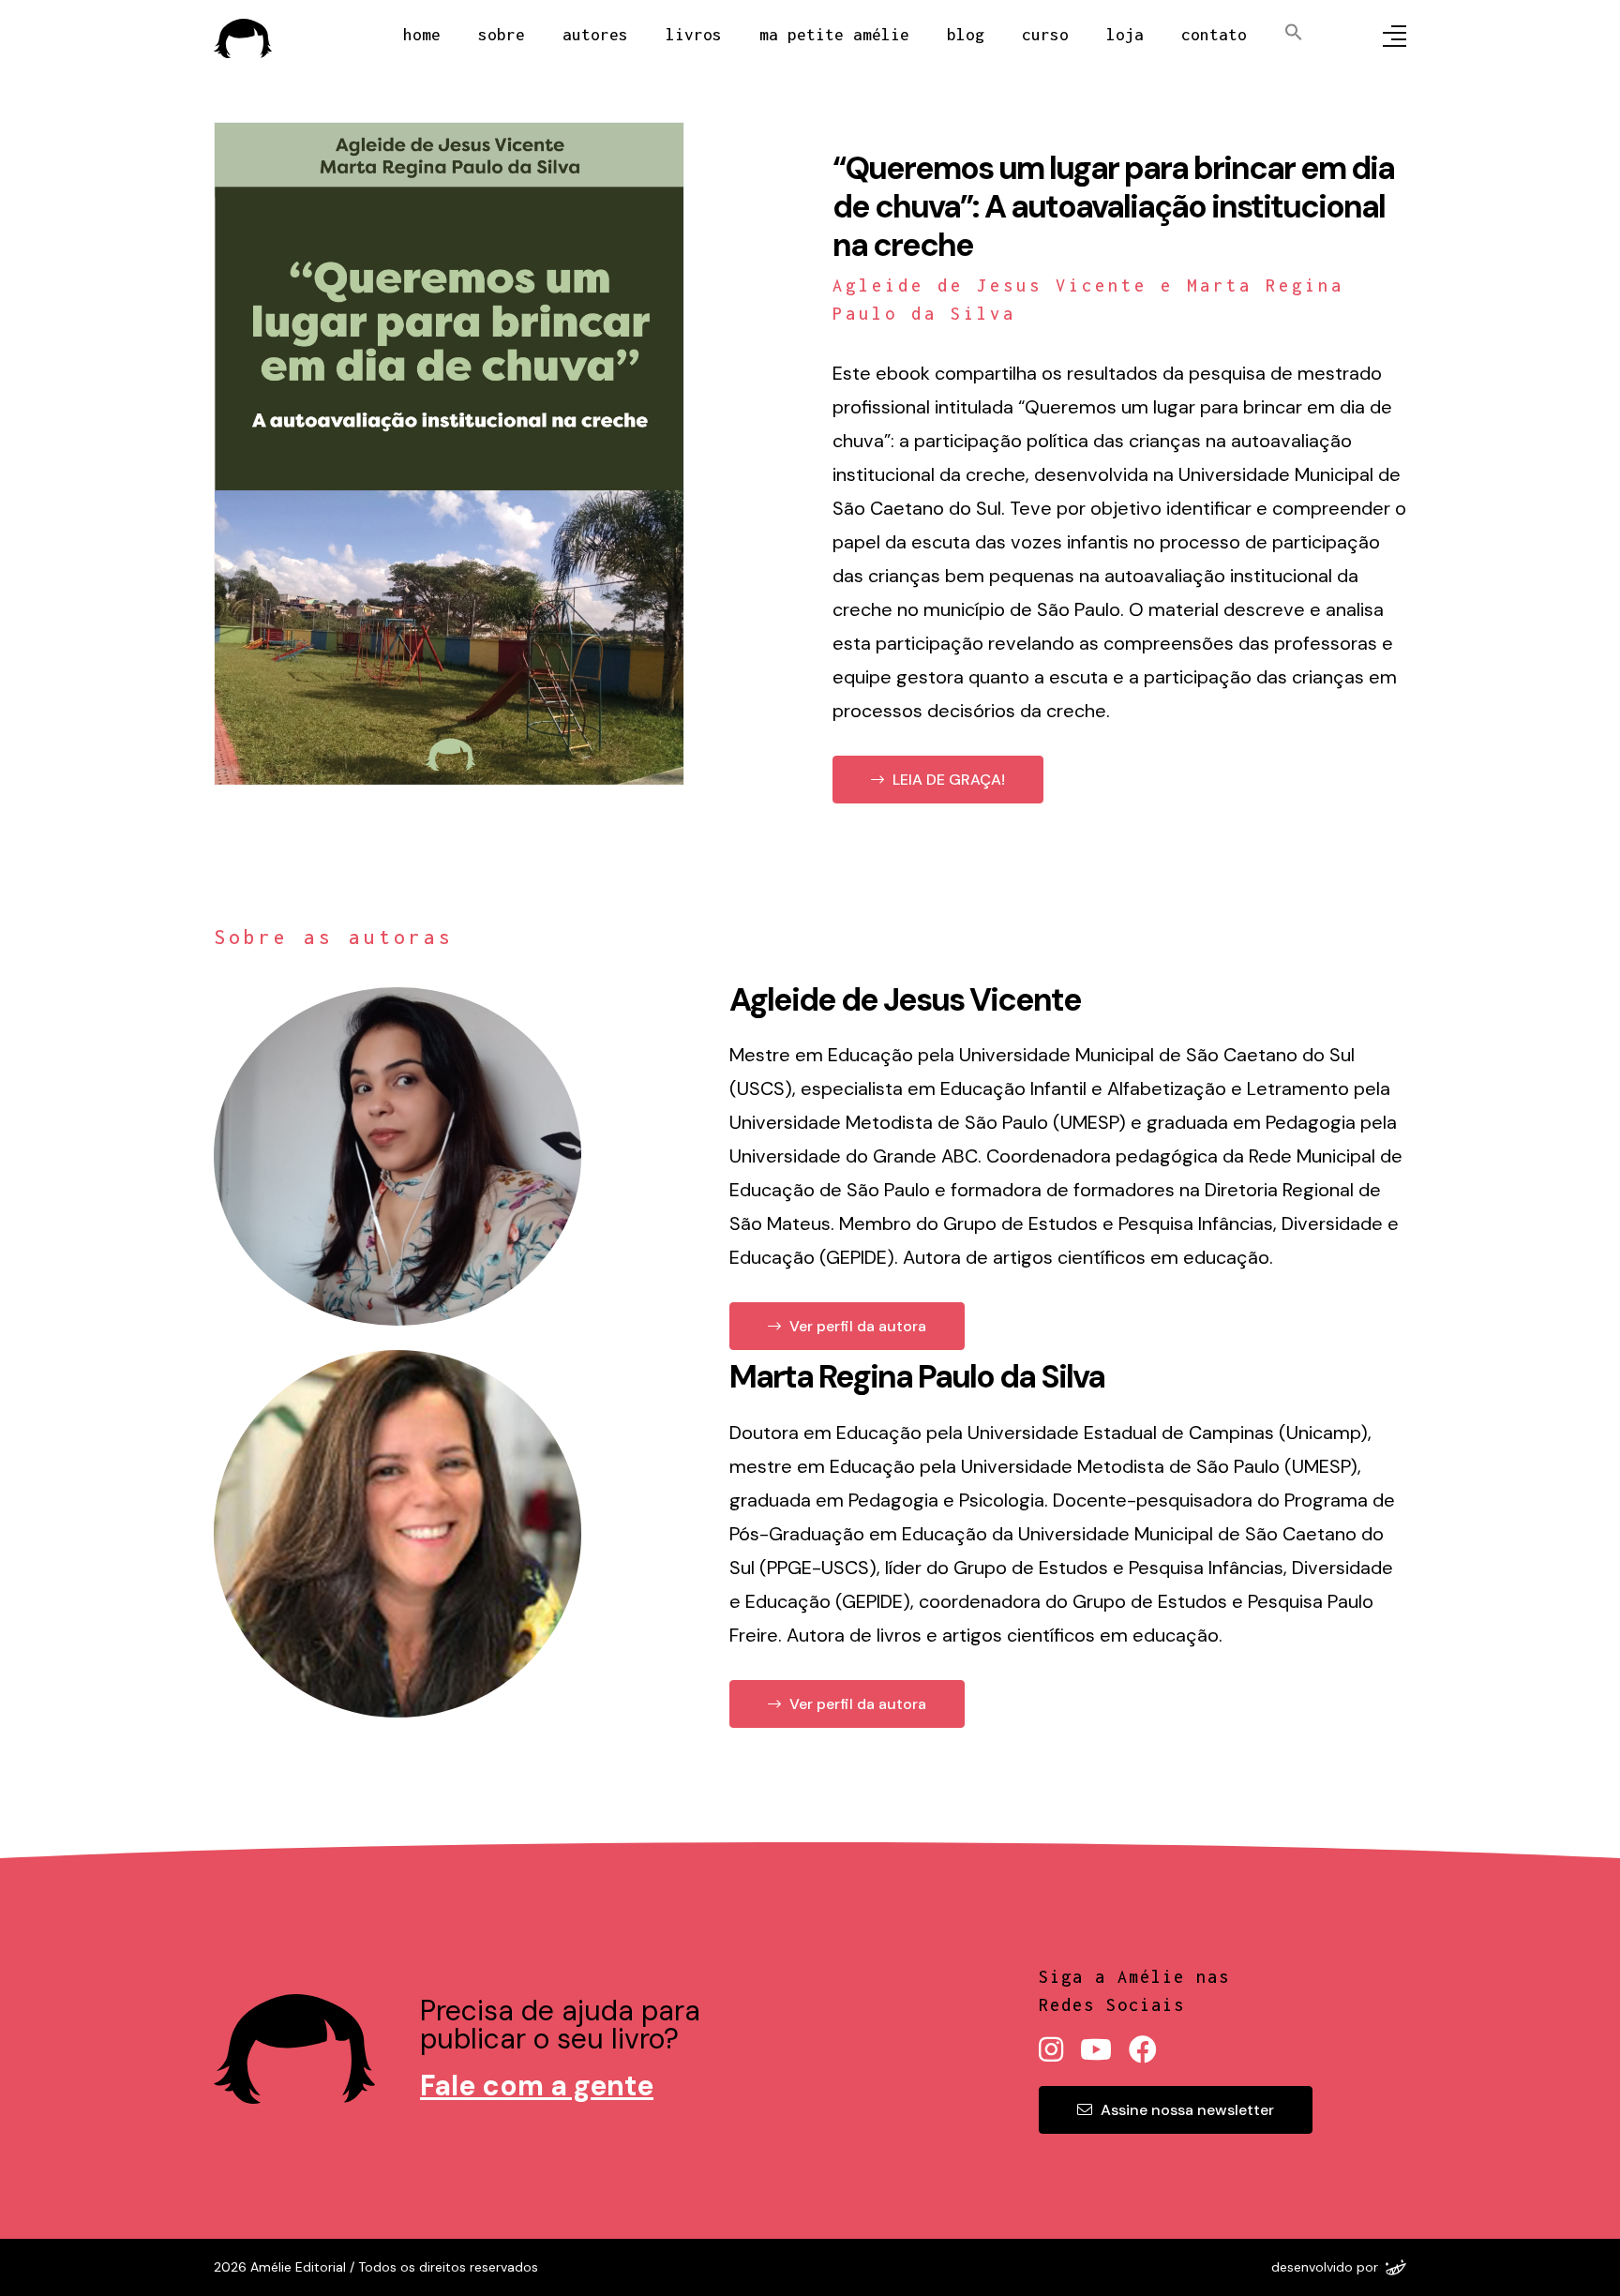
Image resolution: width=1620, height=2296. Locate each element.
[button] (1275, 30)
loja (1125, 35)
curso (1045, 35)
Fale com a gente (537, 2086)
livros (694, 35)
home (422, 35)
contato (1214, 35)
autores (595, 35)
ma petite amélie (834, 35)
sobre (502, 35)
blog (966, 35)
